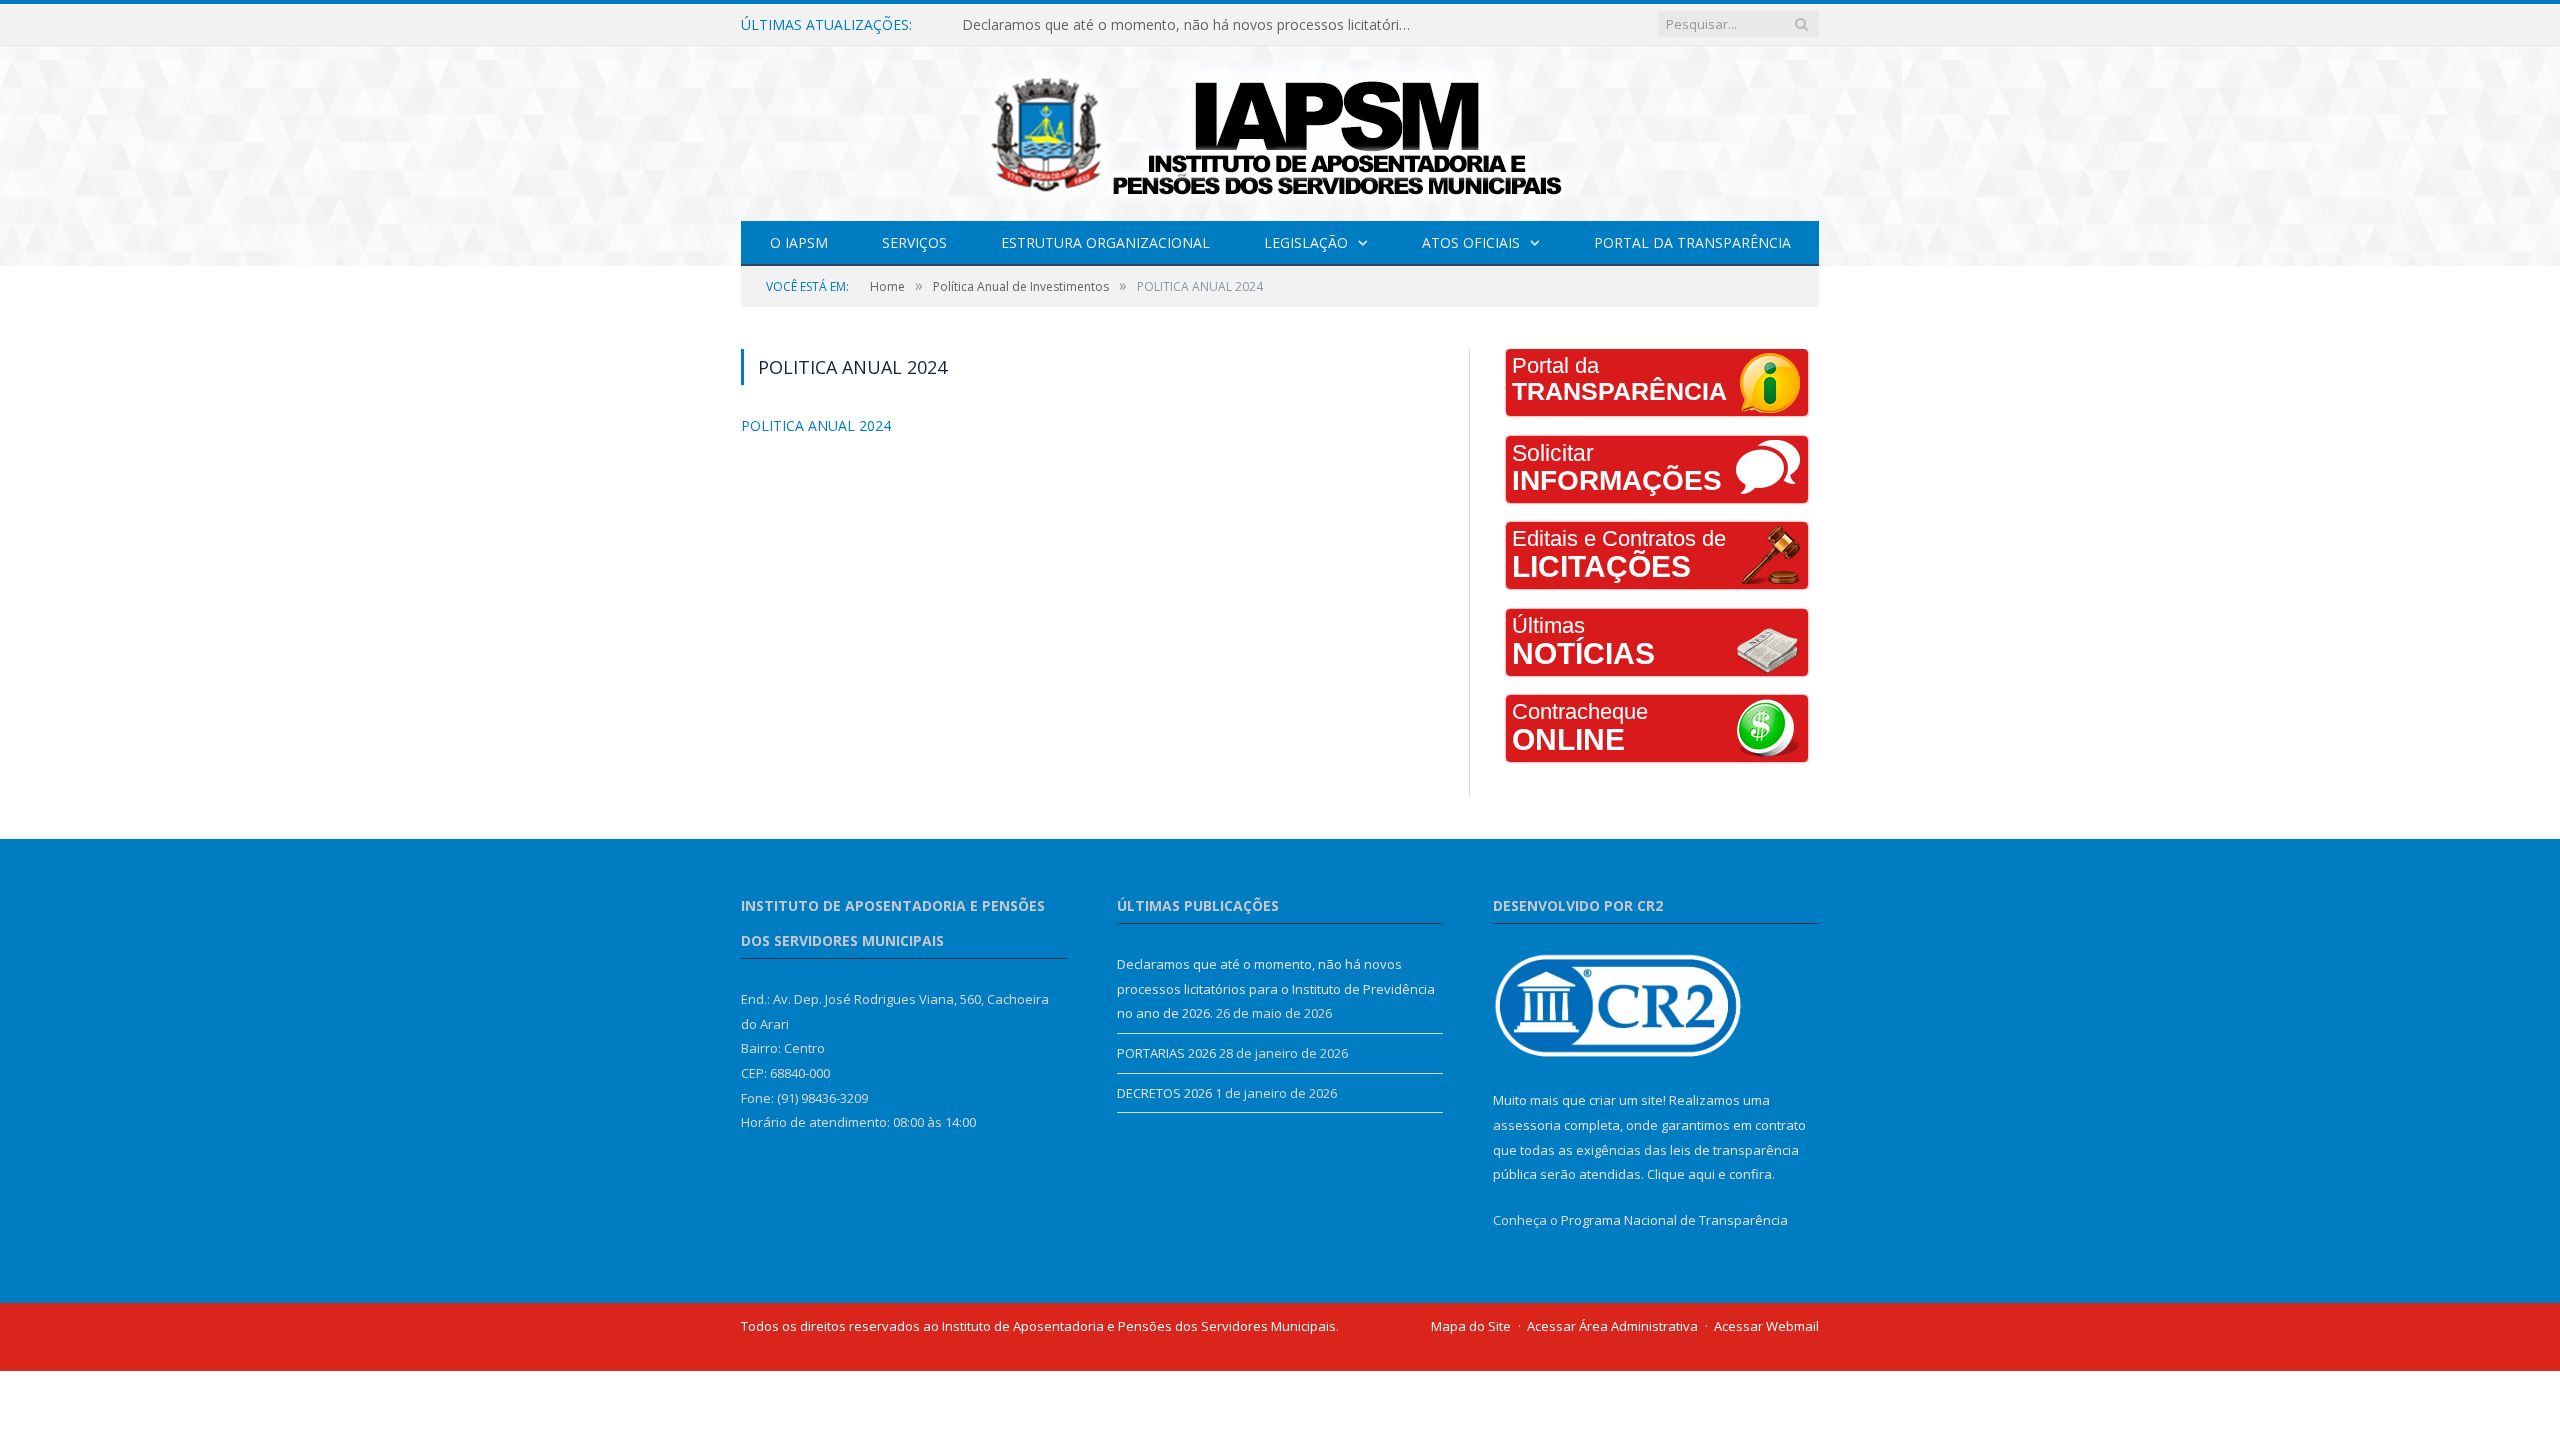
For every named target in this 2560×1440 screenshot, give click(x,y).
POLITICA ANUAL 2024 (804, 425)
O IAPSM (799, 242)
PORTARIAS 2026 (1166, 1053)
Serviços (914, 242)
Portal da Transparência (1692, 242)
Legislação (1306, 242)
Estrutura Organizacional (1105, 242)
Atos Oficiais (1471, 242)
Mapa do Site (1471, 1326)
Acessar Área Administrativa (1612, 1326)
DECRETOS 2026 (1164, 1093)
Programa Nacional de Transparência (1674, 1220)
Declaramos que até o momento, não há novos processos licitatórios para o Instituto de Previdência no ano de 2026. (1192, 25)
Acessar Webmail (1766, 1326)
